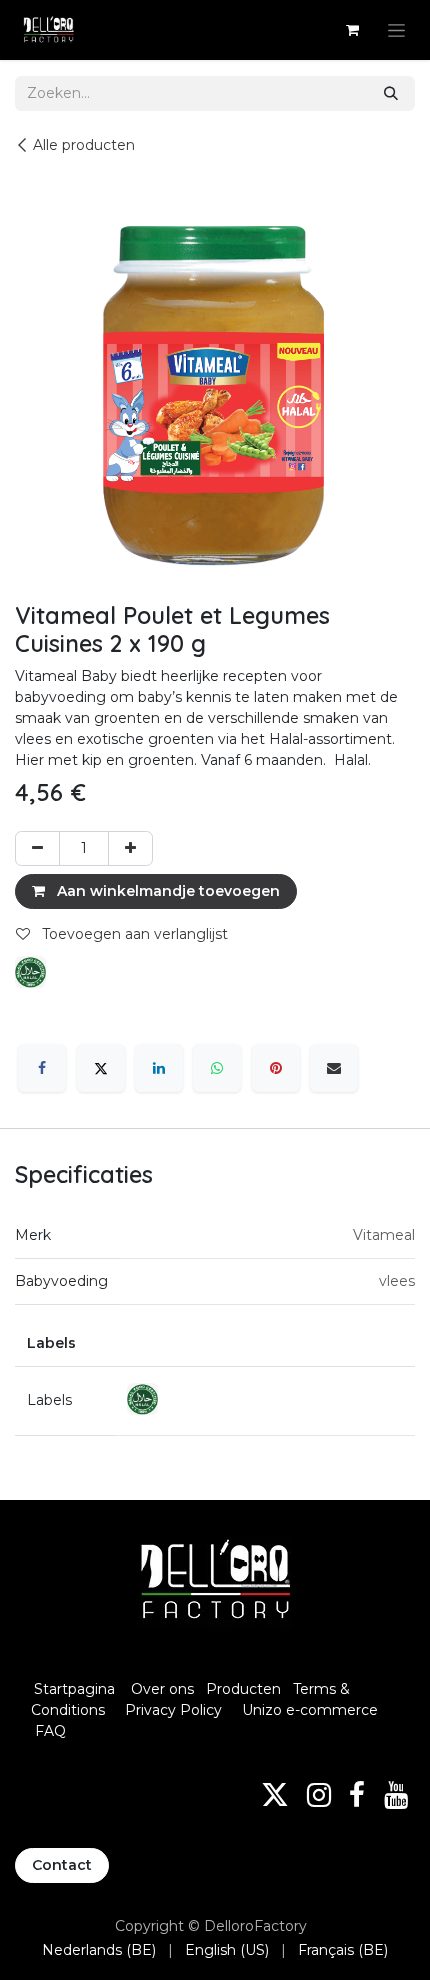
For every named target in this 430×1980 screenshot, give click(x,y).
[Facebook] (42, 1068)
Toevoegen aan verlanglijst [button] (133, 934)
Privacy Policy (173, 1710)
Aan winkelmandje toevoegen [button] (166, 891)
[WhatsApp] (217, 1068)
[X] (101, 1068)
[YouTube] (396, 1795)
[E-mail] (334, 1068)
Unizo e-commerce (310, 1710)
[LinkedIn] (159, 1068)
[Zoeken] (391, 93)
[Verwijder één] (37, 848)
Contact (62, 1865)
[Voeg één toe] (130, 848)
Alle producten (84, 145)
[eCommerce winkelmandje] (352, 30)
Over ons (162, 1689)
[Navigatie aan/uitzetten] (396, 30)
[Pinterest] (276, 1068)
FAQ (50, 1731)
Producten (243, 1689)
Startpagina (74, 1689)
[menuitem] (99, 1950)
